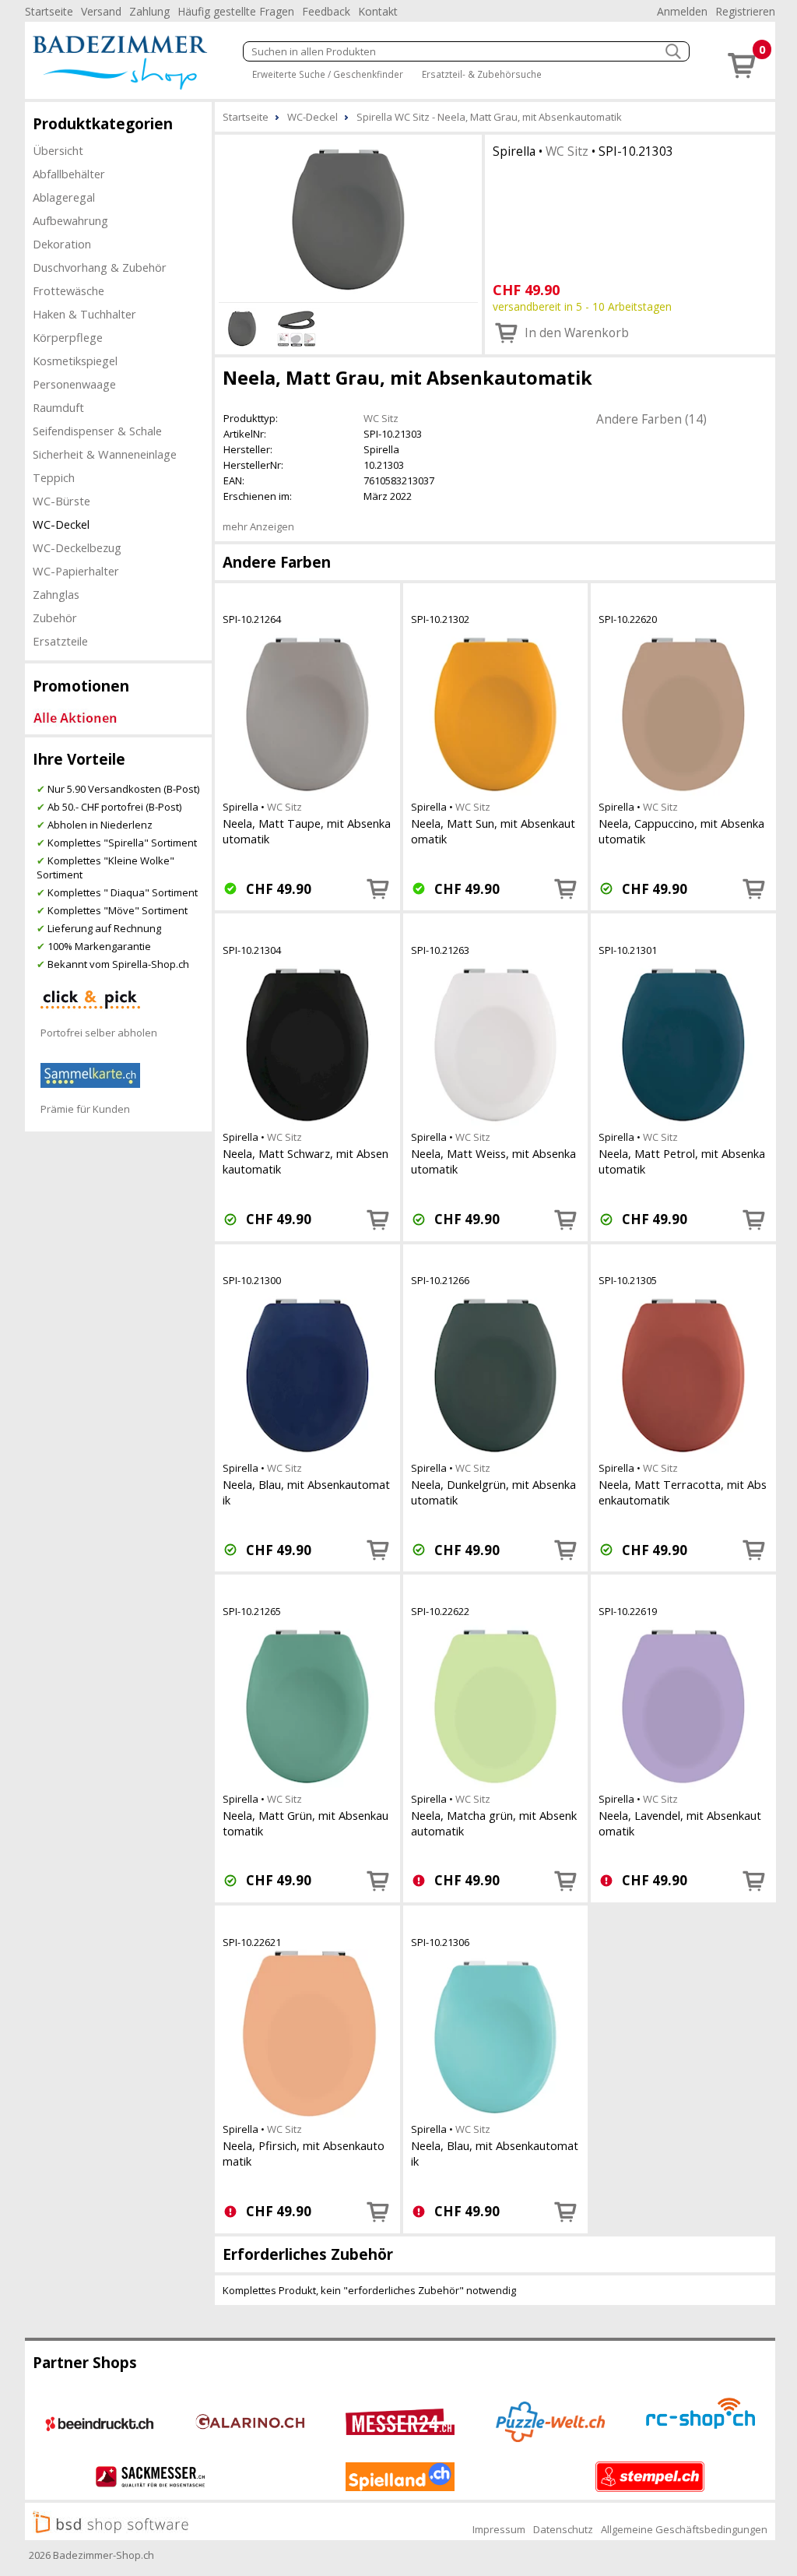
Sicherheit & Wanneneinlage (105, 454)
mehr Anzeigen (258, 526)
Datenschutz (563, 2529)
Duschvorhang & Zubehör (100, 267)
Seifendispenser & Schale (97, 431)
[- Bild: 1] (348, 216)
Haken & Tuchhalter (84, 314)
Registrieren (745, 11)
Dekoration (62, 244)
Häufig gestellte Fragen (236, 11)
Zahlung (149, 11)
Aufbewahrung (70, 220)
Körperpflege (68, 337)
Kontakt (378, 11)
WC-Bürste (61, 501)
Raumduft (58, 407)
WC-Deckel (61, 524)
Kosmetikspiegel (75, 361)
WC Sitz (567, 151)
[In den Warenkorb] (378, 889)
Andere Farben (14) (651, 419)
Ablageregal (64, 197)
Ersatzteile (60, 641)
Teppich (54, 477)
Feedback (326, 11)
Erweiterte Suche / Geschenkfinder (328, 74)
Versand (101, 11)
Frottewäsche (68, 290)
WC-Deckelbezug (77, 547)
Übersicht (58, 150)
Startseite (49, 11)
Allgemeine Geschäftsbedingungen (684, 2529)
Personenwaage (74, 384)
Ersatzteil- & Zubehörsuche (482, 74)
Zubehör (55, 618)
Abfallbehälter (69, 174)
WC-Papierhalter (76, 571)
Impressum (499, 2529)
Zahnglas (56, 594)
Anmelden (682, 11)
